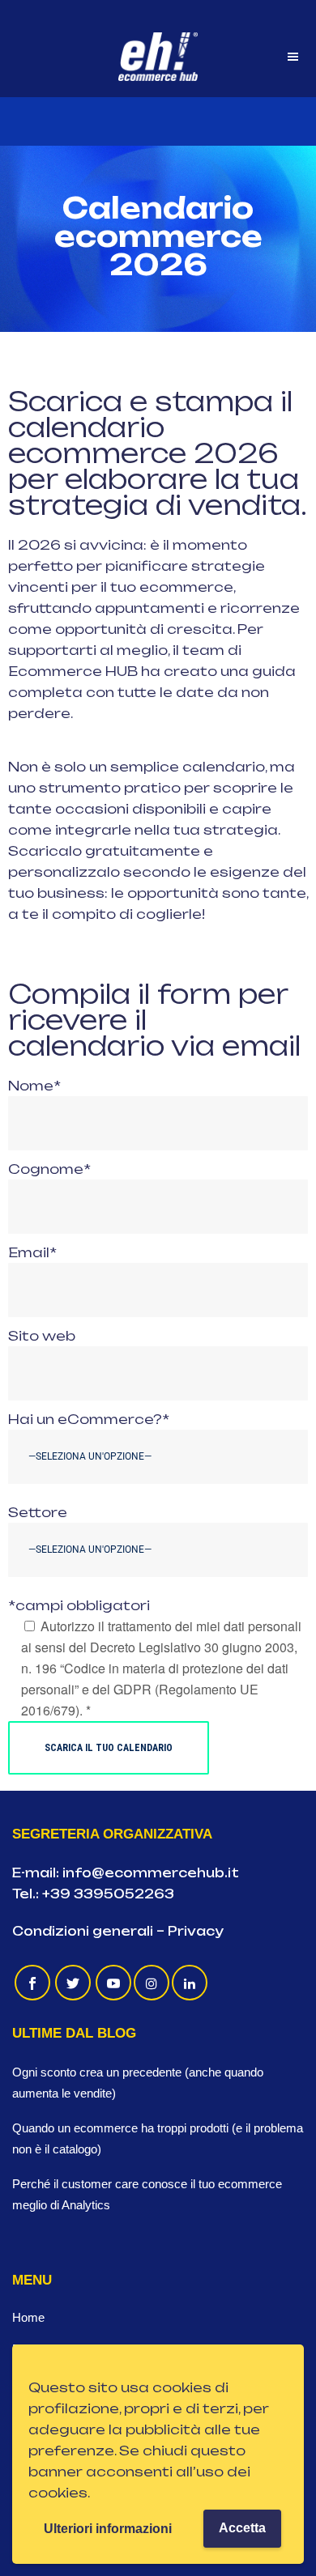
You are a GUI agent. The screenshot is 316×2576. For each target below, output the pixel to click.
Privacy (196, 1931)
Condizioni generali (83, 1931)
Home (28, 2317)
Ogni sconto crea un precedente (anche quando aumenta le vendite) (138, 2083)
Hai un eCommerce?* (89, 1419)
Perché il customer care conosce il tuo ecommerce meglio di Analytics (147, 2194)
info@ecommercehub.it (151, 1873)
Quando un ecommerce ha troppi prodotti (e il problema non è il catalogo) (158, 2138)
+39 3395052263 (108, 1894)
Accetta (242, 2528)
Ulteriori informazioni (108, 2529)
